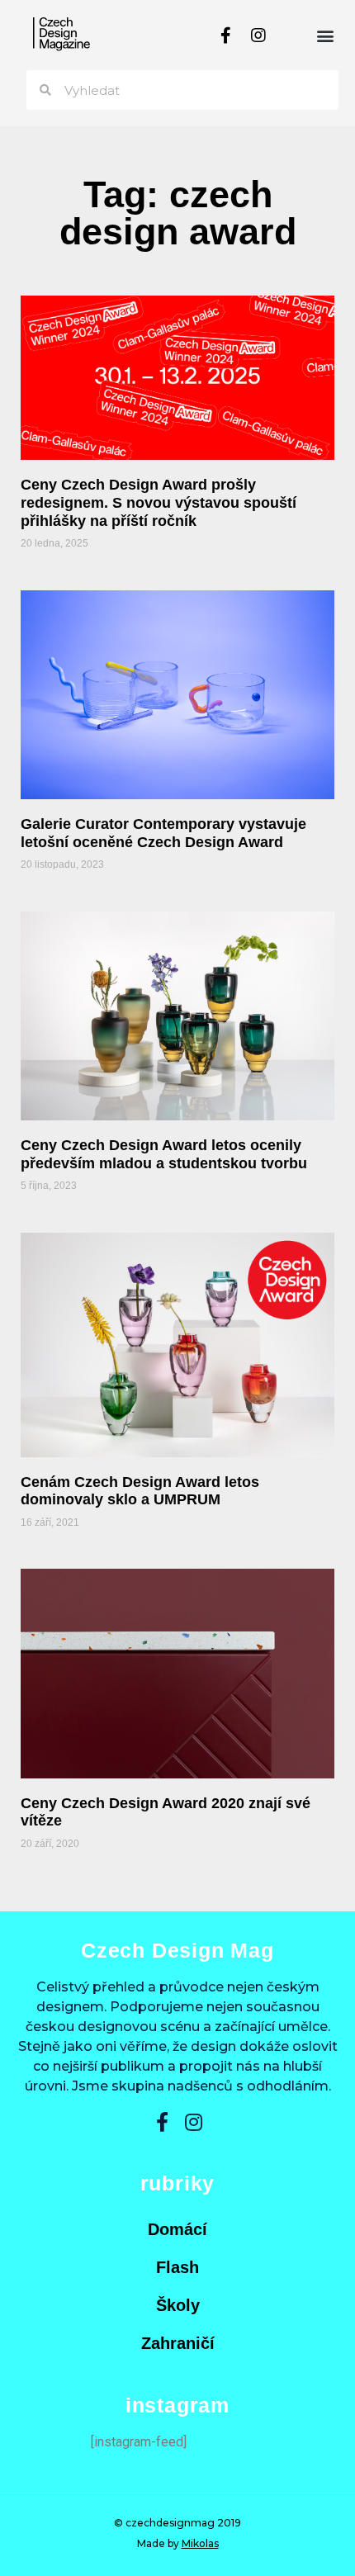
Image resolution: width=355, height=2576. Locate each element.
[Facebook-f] (225, 36)
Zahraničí (178, 2343)
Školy (178, 2305)
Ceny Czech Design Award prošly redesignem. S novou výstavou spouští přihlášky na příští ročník (159, 502)
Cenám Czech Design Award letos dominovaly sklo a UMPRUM (140, 1491)
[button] (325, 35)
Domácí (177, 2229)
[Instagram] (258, 36)
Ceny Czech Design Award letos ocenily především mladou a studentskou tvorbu (164, 1154)
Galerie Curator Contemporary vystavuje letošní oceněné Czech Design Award (163, 833)
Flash (177, 2267)
